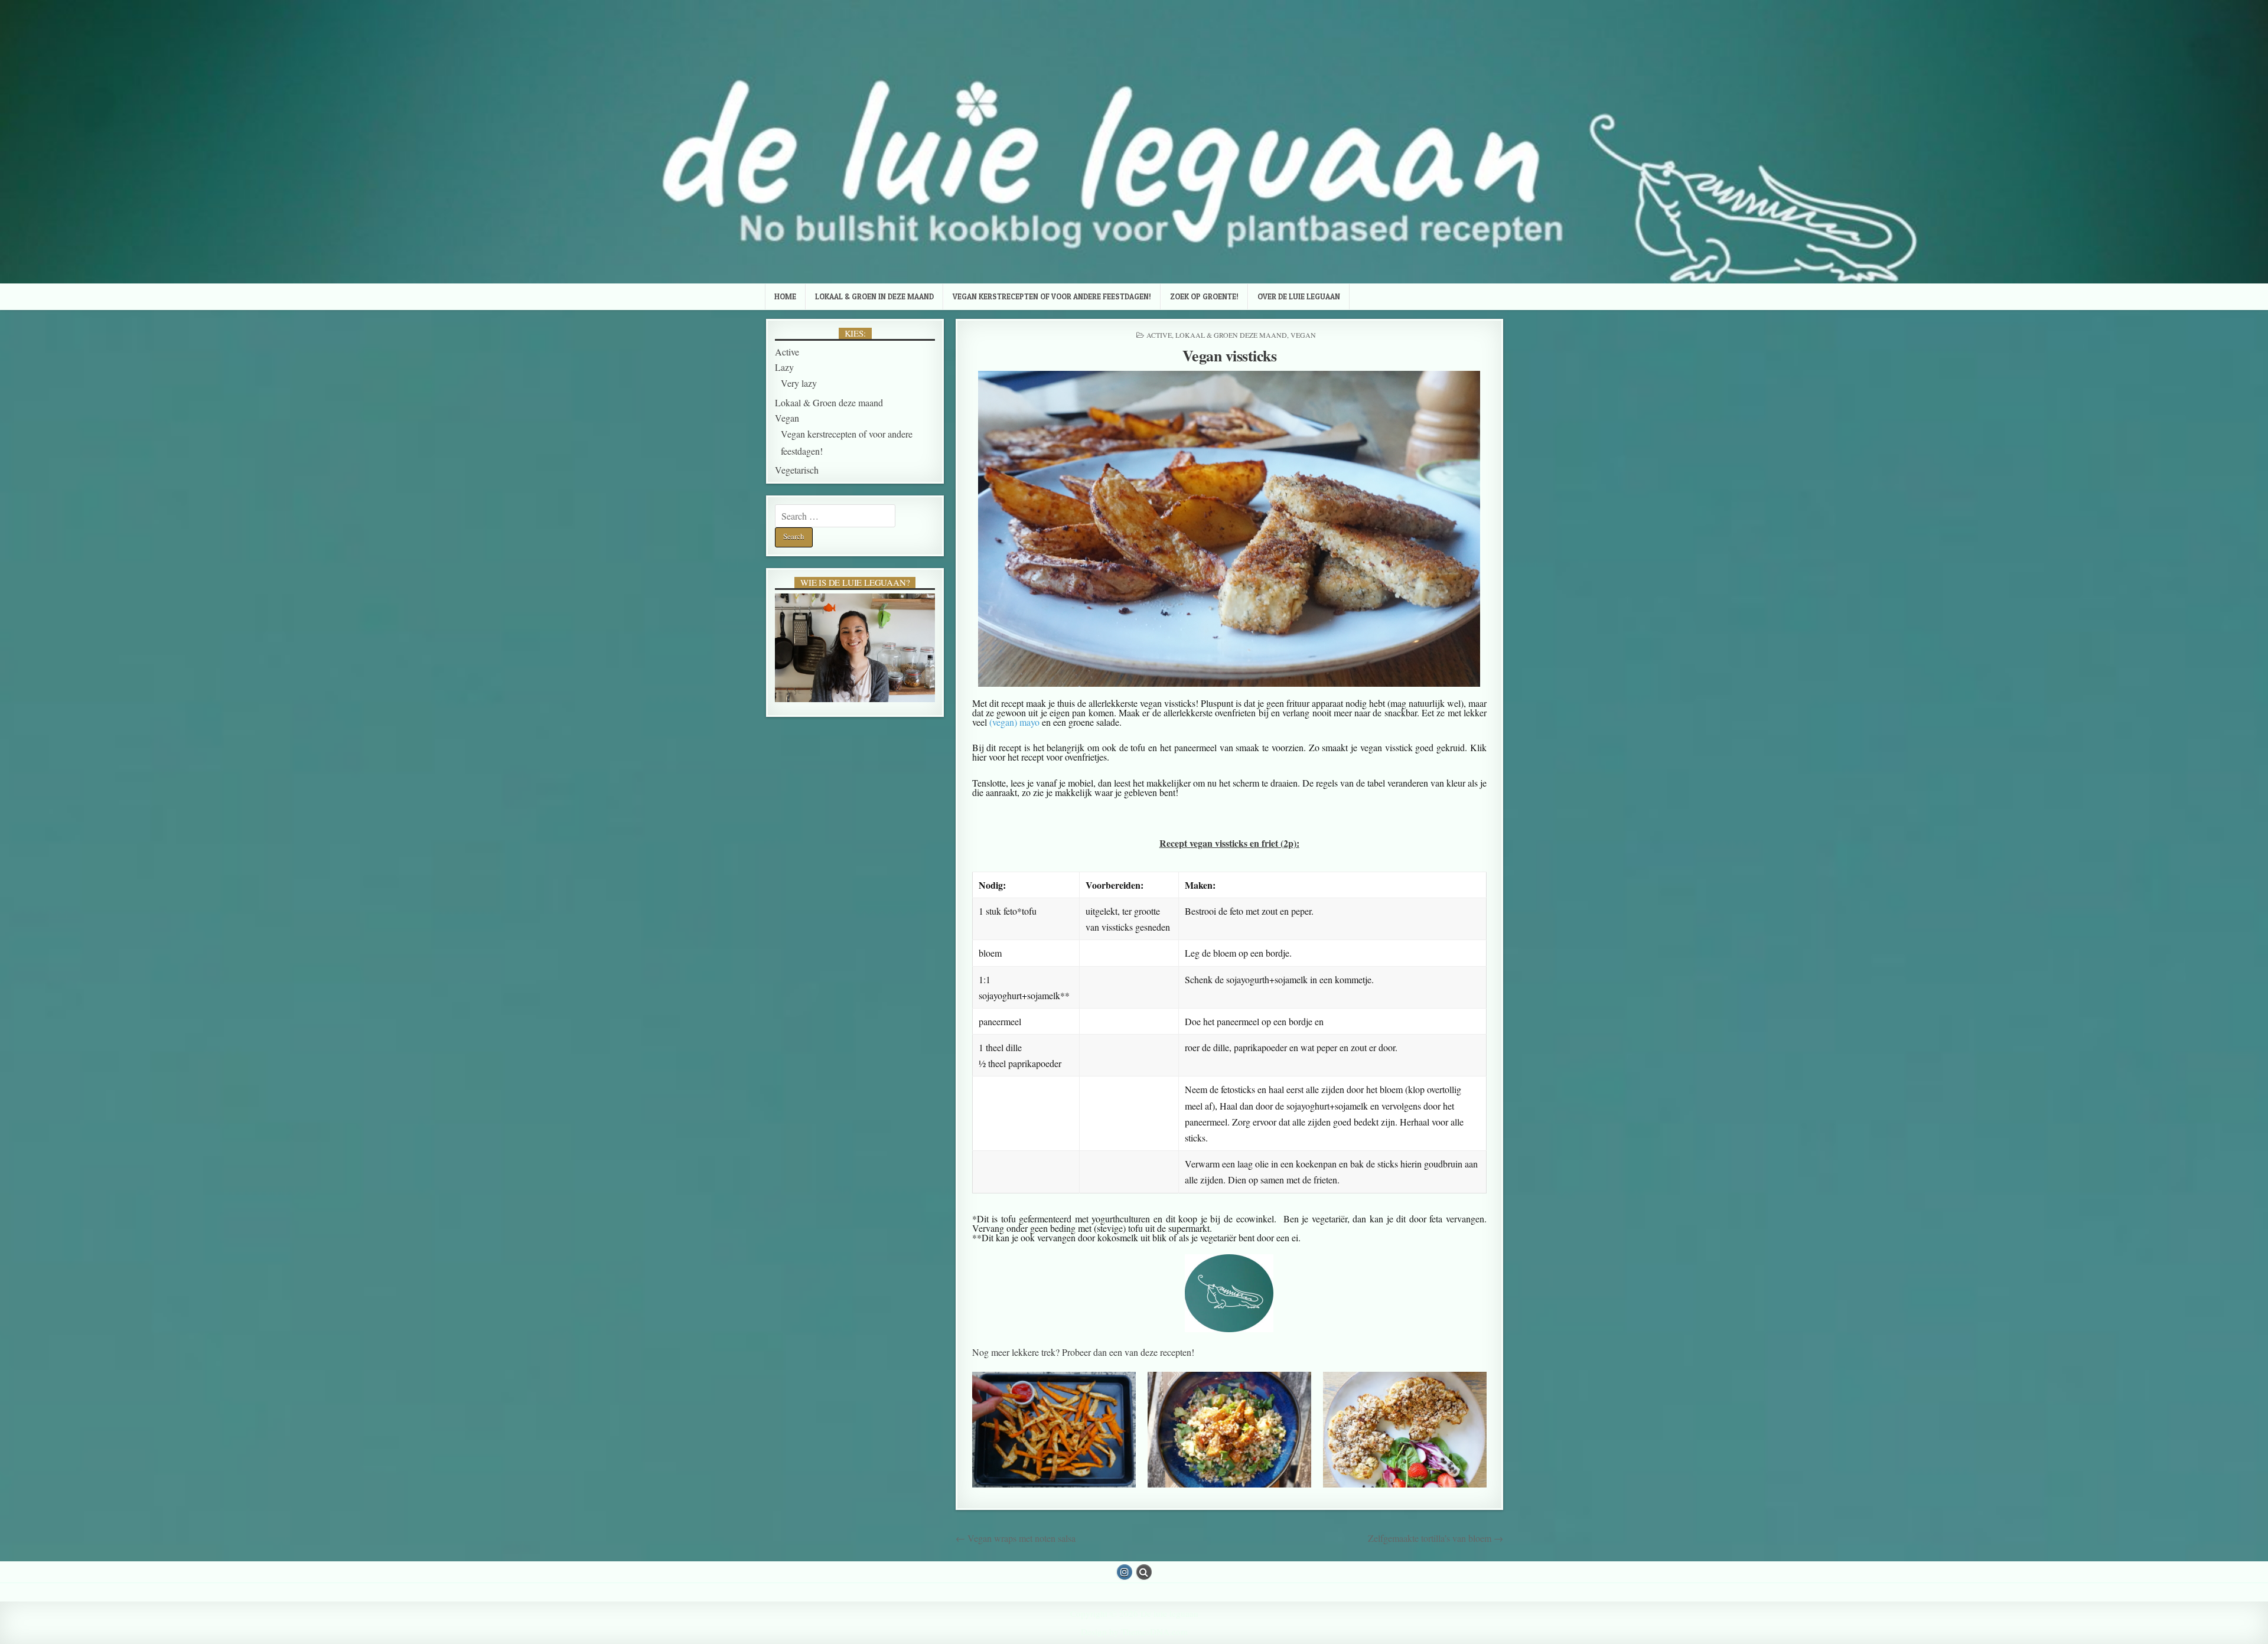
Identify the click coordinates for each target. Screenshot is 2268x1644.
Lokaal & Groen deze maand (1231, 335)
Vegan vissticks (1230, 355)
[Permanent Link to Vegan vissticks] (1230, 529)
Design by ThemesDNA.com (1134, 1632)
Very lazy (799, 383)
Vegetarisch (797, 470)
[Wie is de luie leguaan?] (855, 648)
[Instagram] (1125, 1572)
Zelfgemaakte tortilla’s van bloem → (1436, 1538)
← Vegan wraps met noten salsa (1016, 1538)
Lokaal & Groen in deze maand (874, 296)
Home (785, 296)
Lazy (784, 367)
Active (1159, 335)
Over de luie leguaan (1299, 296)
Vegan (1303, 335)
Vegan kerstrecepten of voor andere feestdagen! (1052, 296)
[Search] (1144, 1572)
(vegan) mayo (1014, 722)
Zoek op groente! (1204, 296)
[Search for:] (835, 516)
